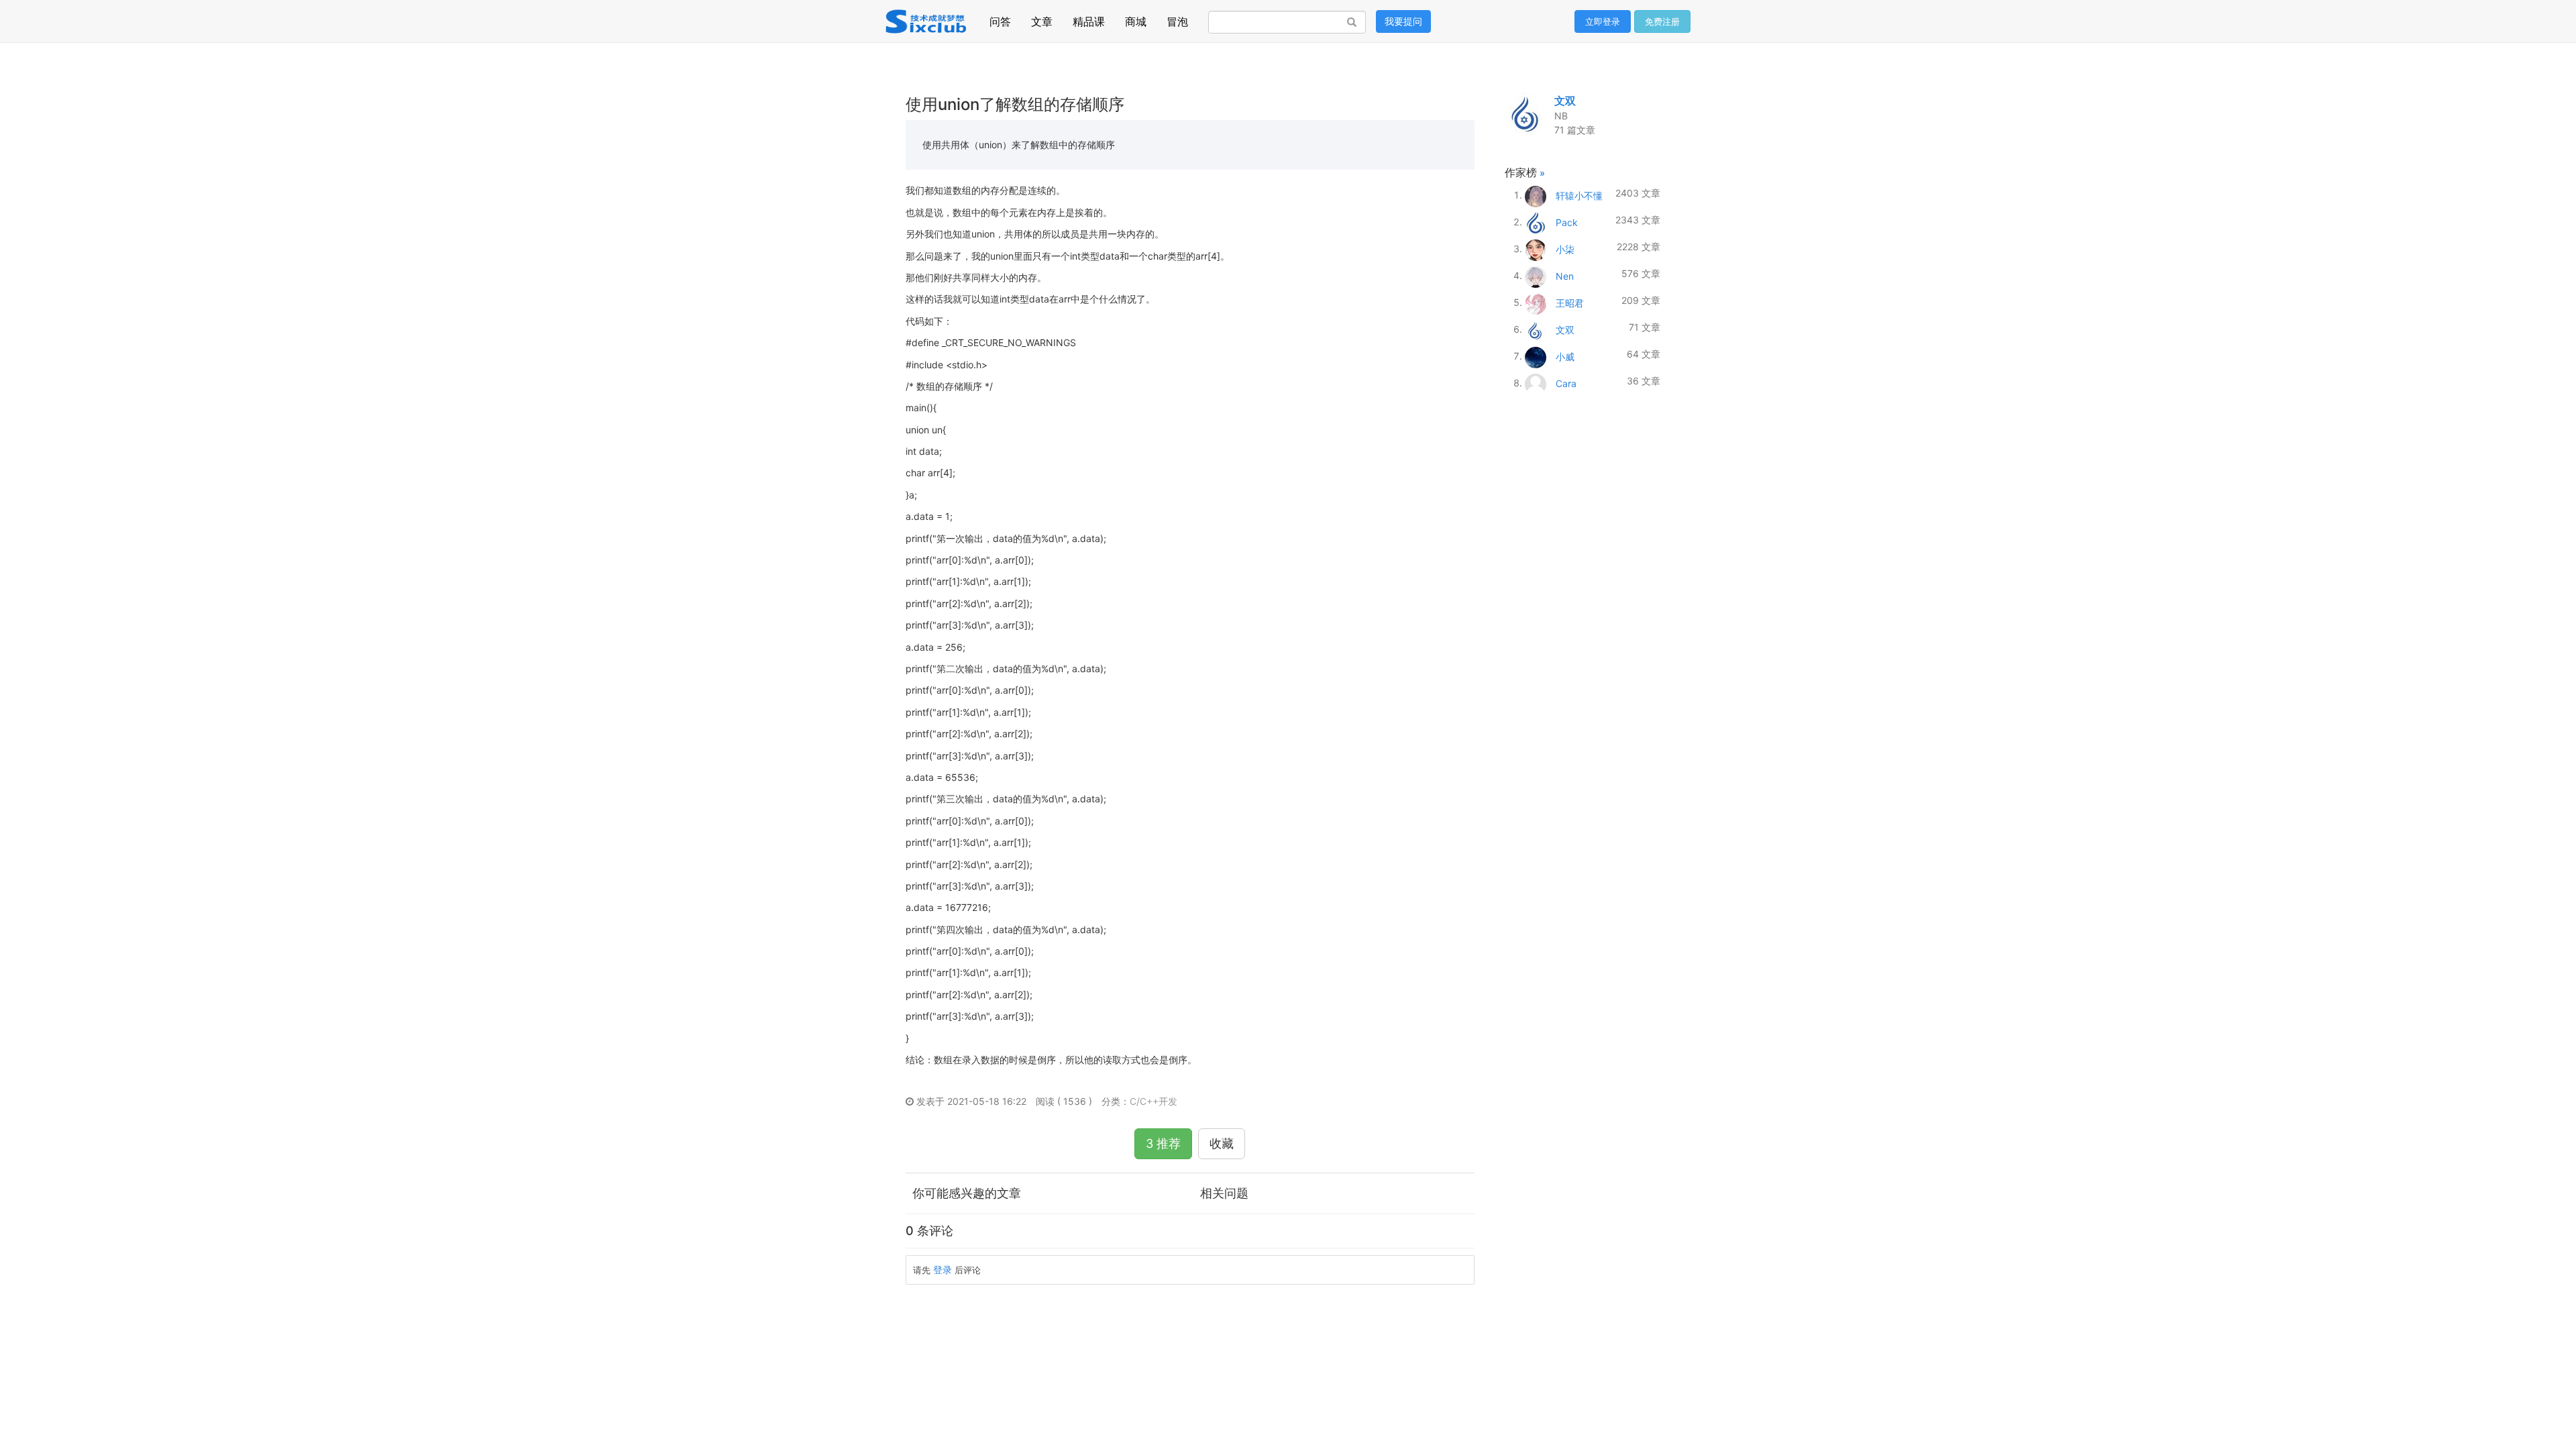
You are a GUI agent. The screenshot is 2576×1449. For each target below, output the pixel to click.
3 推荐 (1163, 1143)
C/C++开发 (1153, 1101)
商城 (1136, 18)
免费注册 (1662, 21)
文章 (1042, 18)
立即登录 (1603, 21)
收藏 (1222, 1143)
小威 (1565, 356)
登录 (943, 1270)
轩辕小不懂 (1579, 195)
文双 (1565, 101)
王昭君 (1570, 302)
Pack (1567, 222)
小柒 (1565, 249)
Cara (1566, 383)
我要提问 (1403, 21)
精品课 (1089, 18)
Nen (1565, 275)
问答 (1000, 18)
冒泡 (1177, 18)
